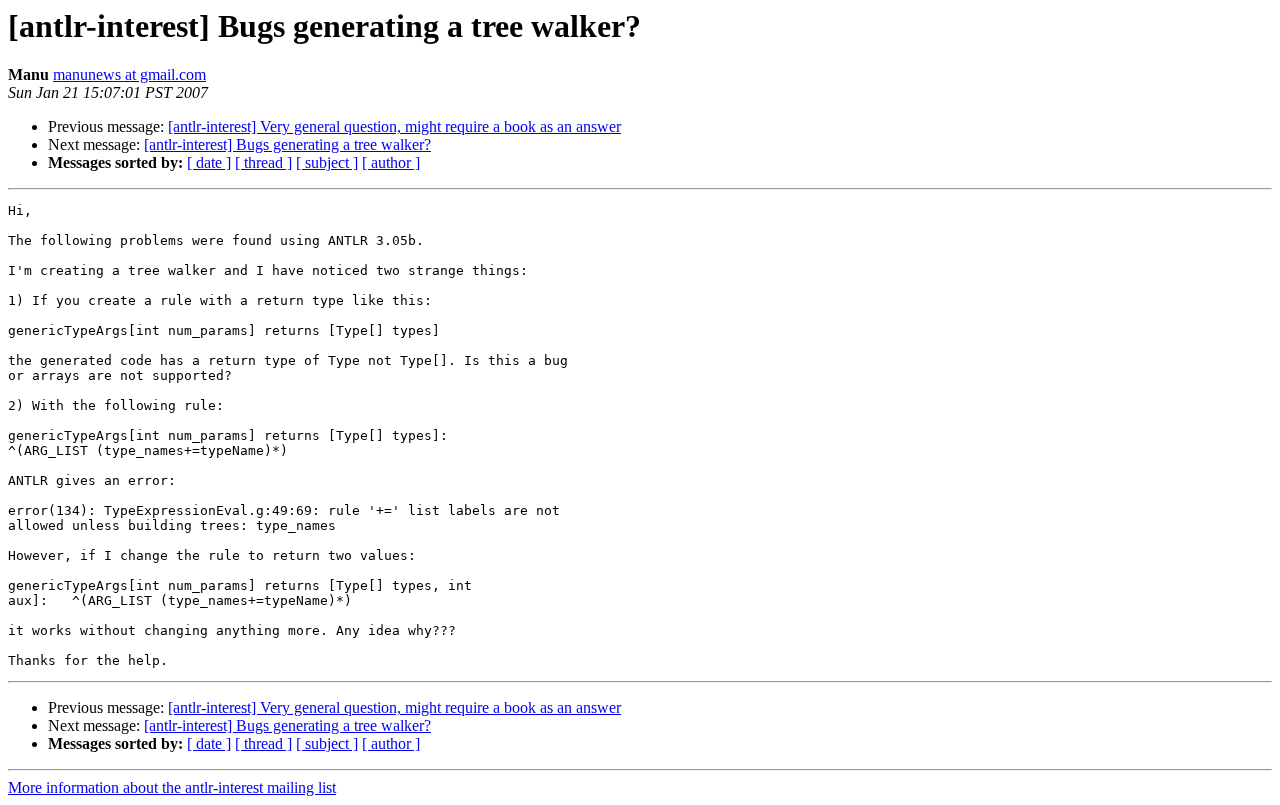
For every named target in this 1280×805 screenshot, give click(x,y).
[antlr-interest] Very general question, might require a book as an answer (394, 126)
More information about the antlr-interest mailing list (172, 787)
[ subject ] (327, 162)
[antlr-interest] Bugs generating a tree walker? (287, 144)
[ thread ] (263, 162)
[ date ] (209, 162)
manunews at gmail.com (129, 74)
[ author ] (391, 162)
